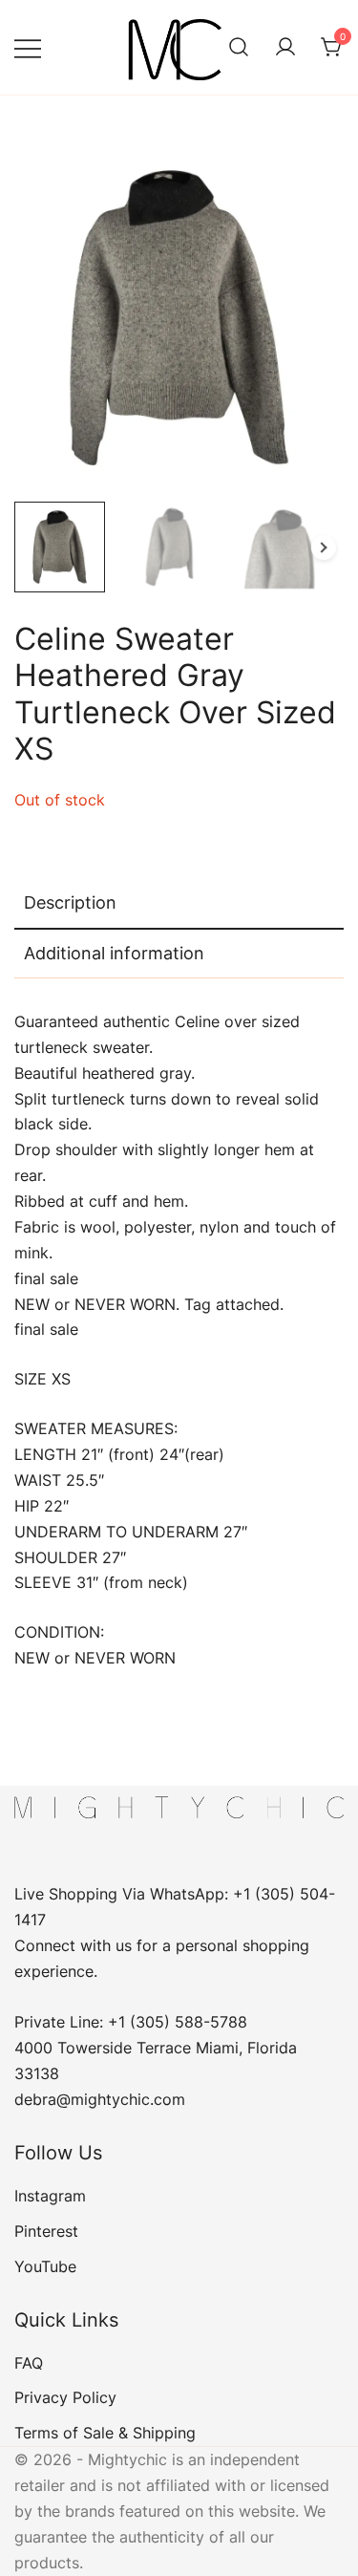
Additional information (114, 953)
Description (70, 902)
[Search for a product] (239, 48)
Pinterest (46, 2231)
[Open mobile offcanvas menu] (28, 47)
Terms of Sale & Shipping (105, 2433)
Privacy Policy (65, 2397)
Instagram (50, 2196)
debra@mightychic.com (100, 2099)
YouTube (45, 2266)
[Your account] (285, 48)
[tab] (179, 904)
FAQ (29, 2363)
